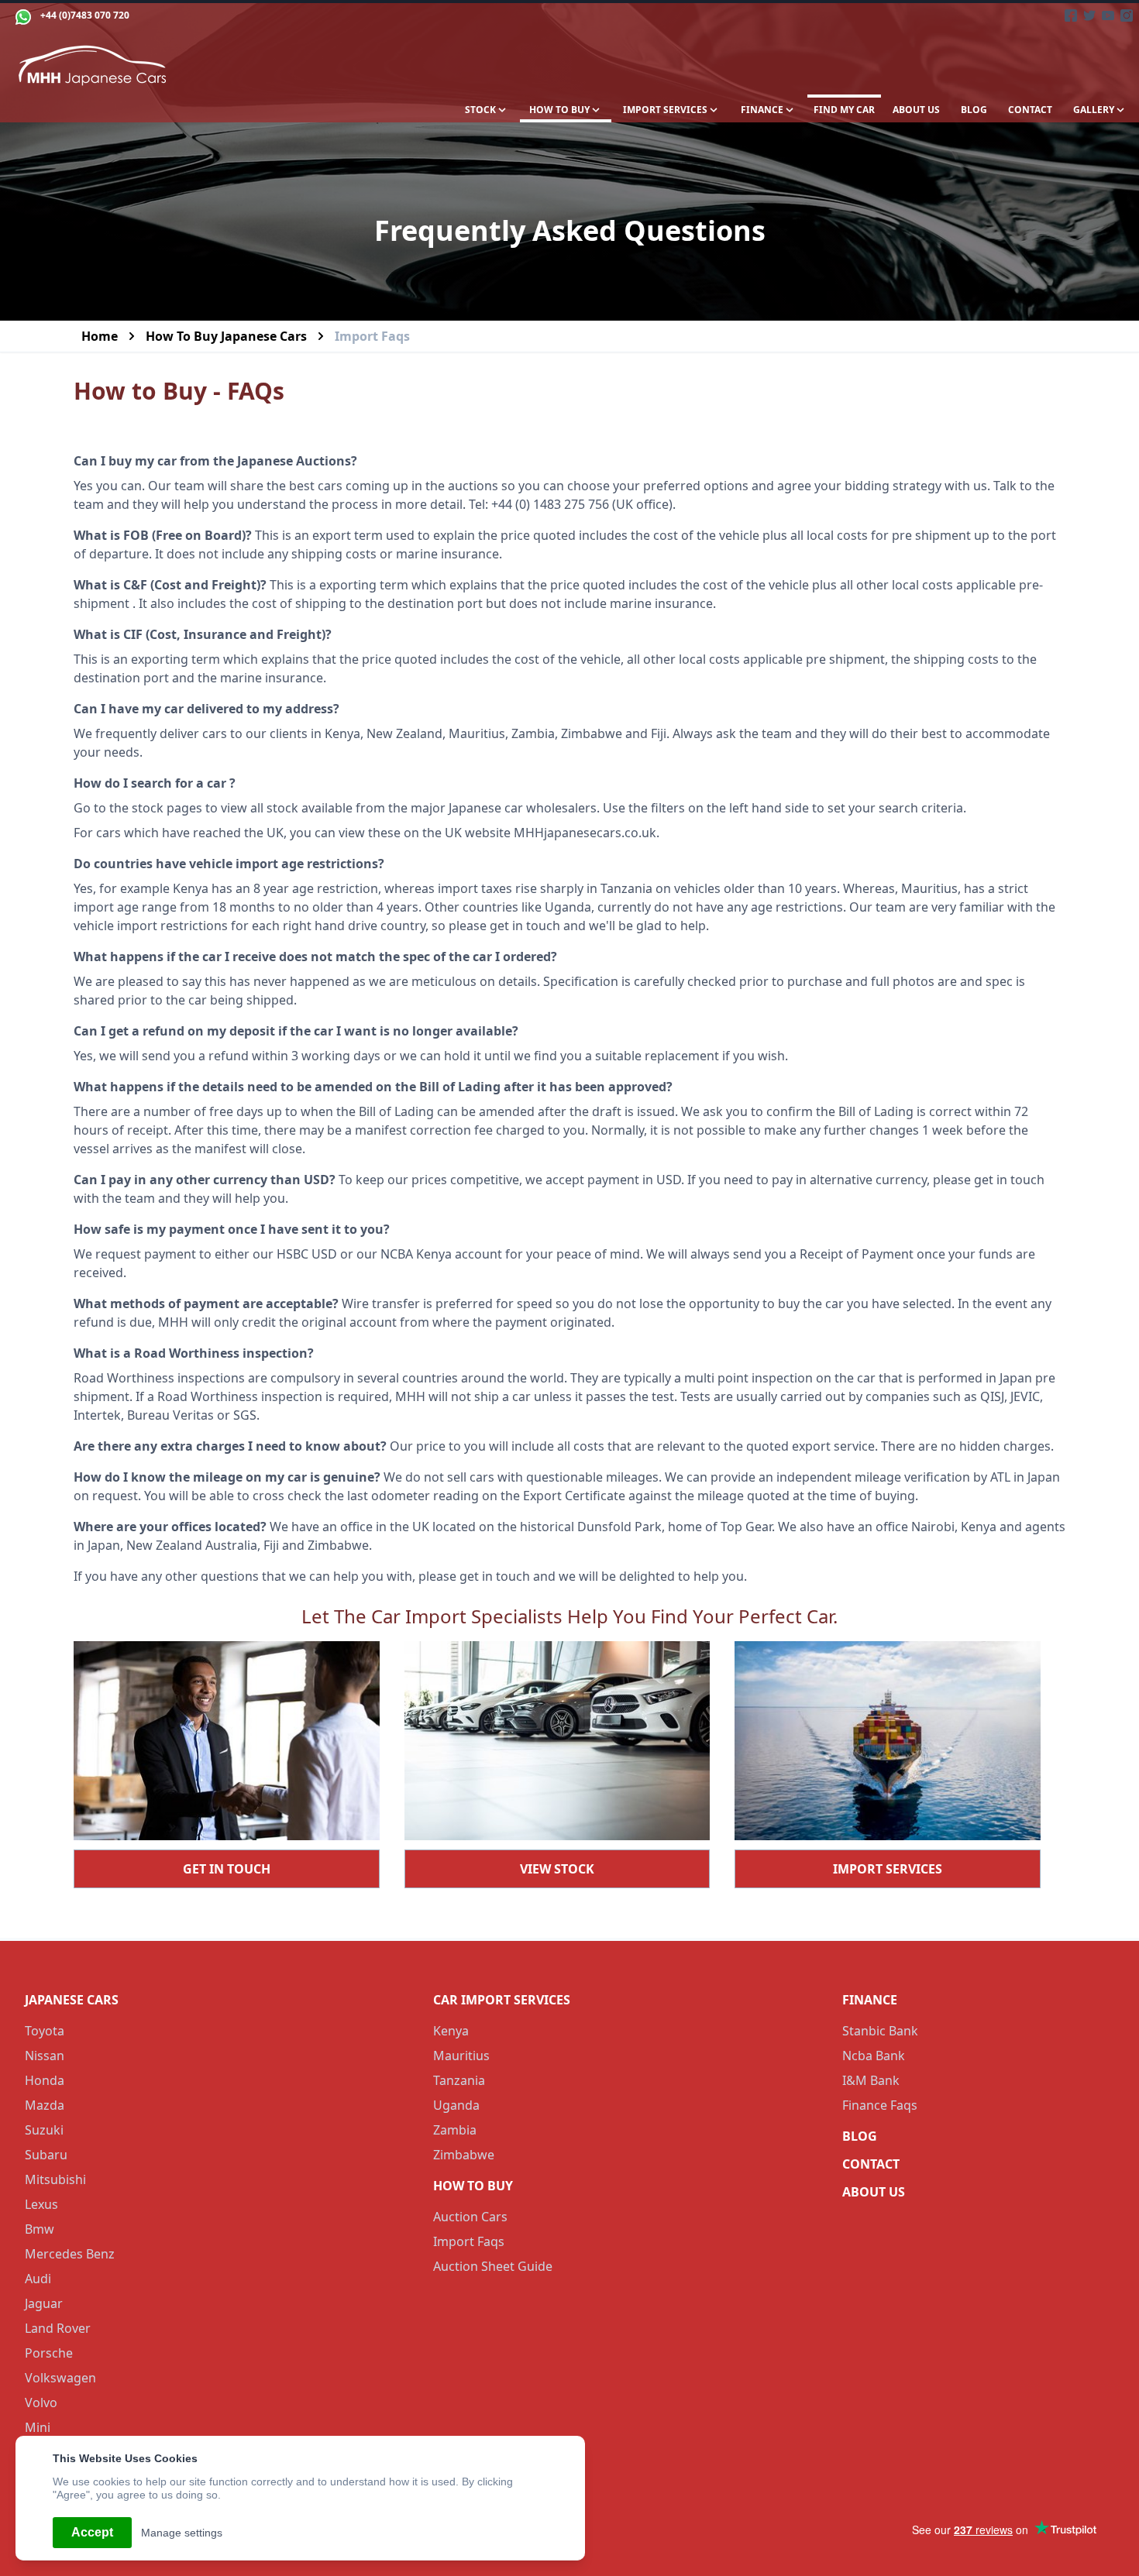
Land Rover (58, 2328)
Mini (38, 2427)
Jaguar (44, 2303)
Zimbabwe (464, 2155)
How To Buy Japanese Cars (226, 336)
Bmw (40, 2229)
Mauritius (461, 2056)
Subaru (46, 2155)
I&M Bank (871, 2080)
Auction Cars (470, 2217)
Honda (45, 2080)
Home (100, 336)
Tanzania (459, 2080)
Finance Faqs (880, 2105)
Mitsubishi (55, 2179)
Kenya (451, 2031)
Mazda (45, 2105)
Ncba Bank (874, 2056)
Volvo (41, 2403)
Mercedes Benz (70, 2254)
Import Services (888, 1869)
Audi (38, 2279)
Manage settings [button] (182, 2533)
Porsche (49, 2353)
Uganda (456, 2105)
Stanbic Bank (880, 2031)
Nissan (45, 2056)
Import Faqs (469, 2241)
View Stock (557, 1869)
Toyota (45, 2031)
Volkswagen (60, 2378)
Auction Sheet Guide (493, 2266)
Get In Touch (227, 1869)
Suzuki (44, 2130)
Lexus (41, 2204)
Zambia (455, 2130)
